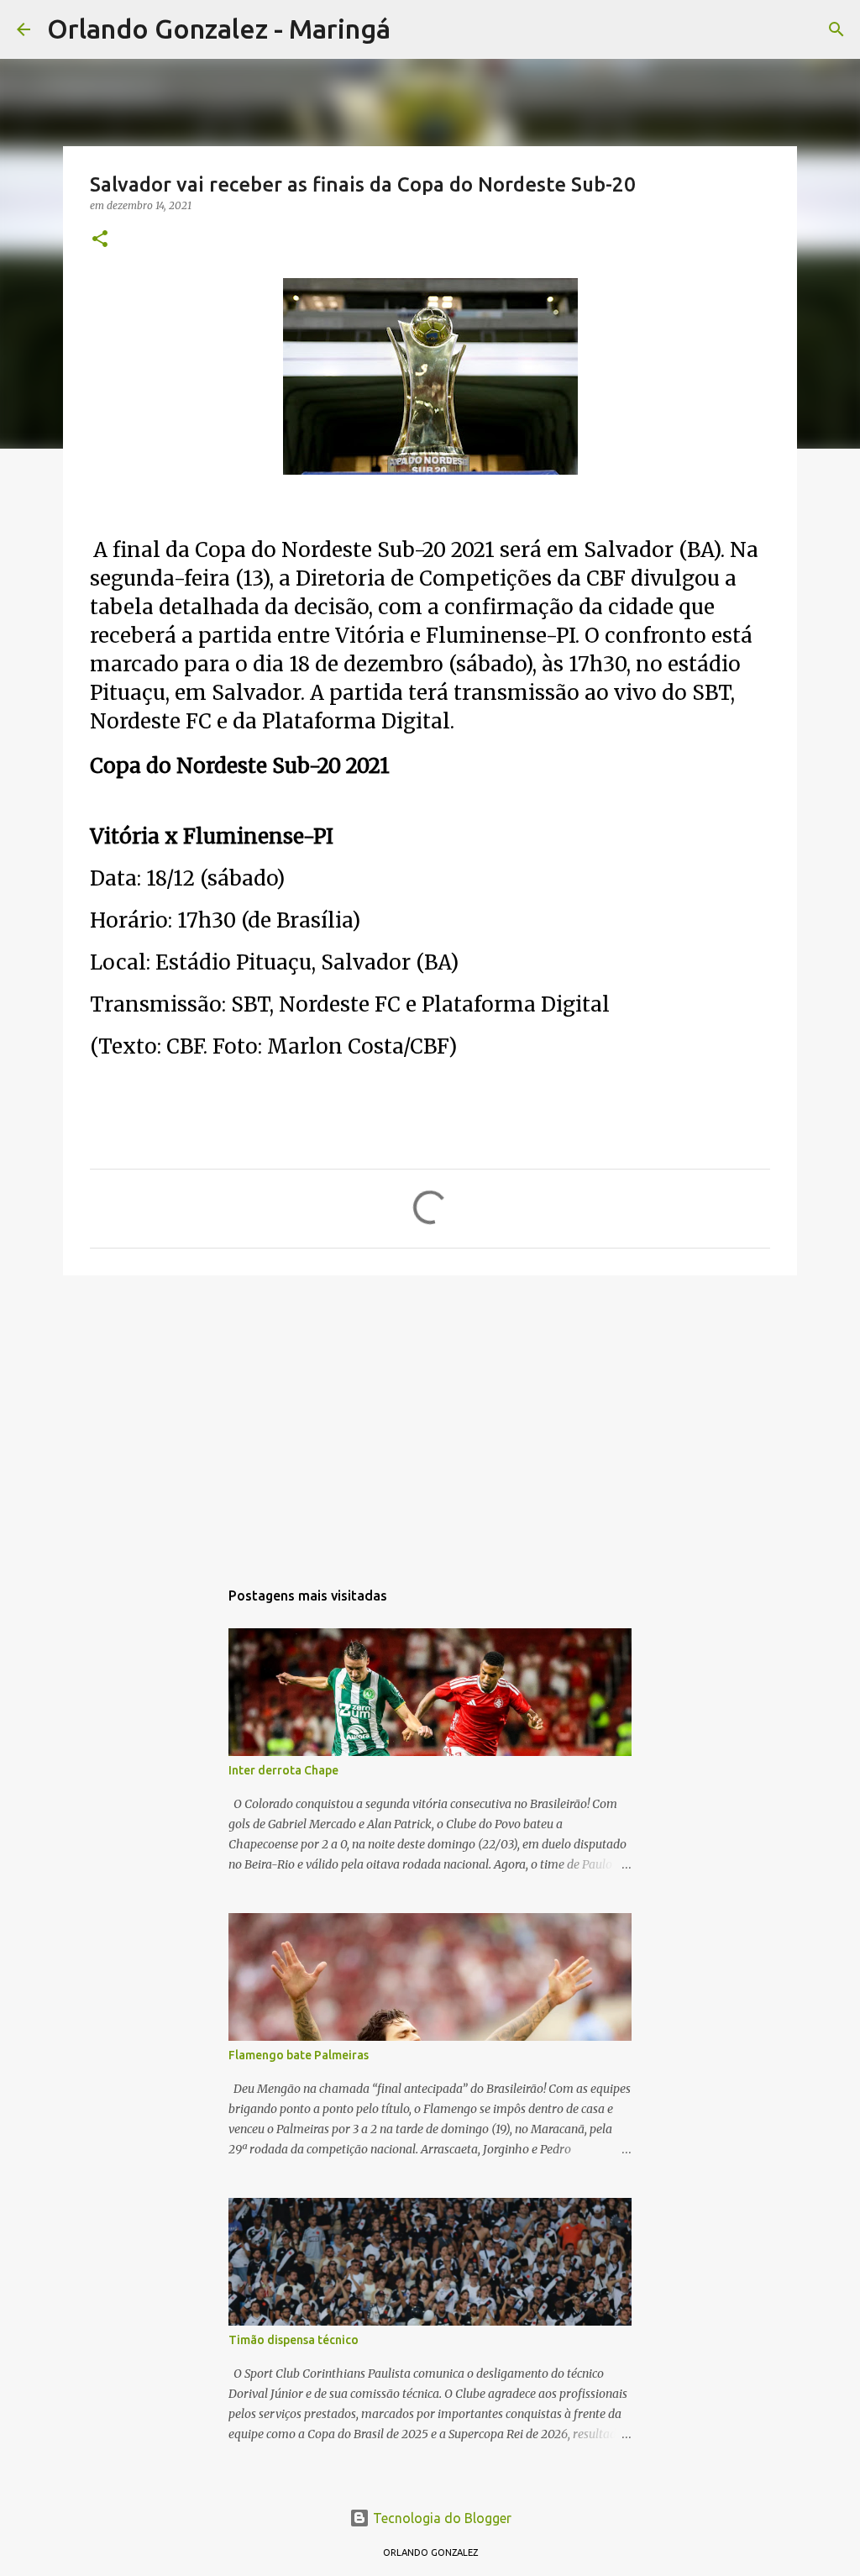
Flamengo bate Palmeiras (299, 2055)
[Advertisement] (430, 1418)
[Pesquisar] (414, 29)
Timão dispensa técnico (294, 2340)
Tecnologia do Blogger (440, 2518)
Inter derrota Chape (283, 1770)
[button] (100, 240)
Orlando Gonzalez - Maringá (219, 29)
